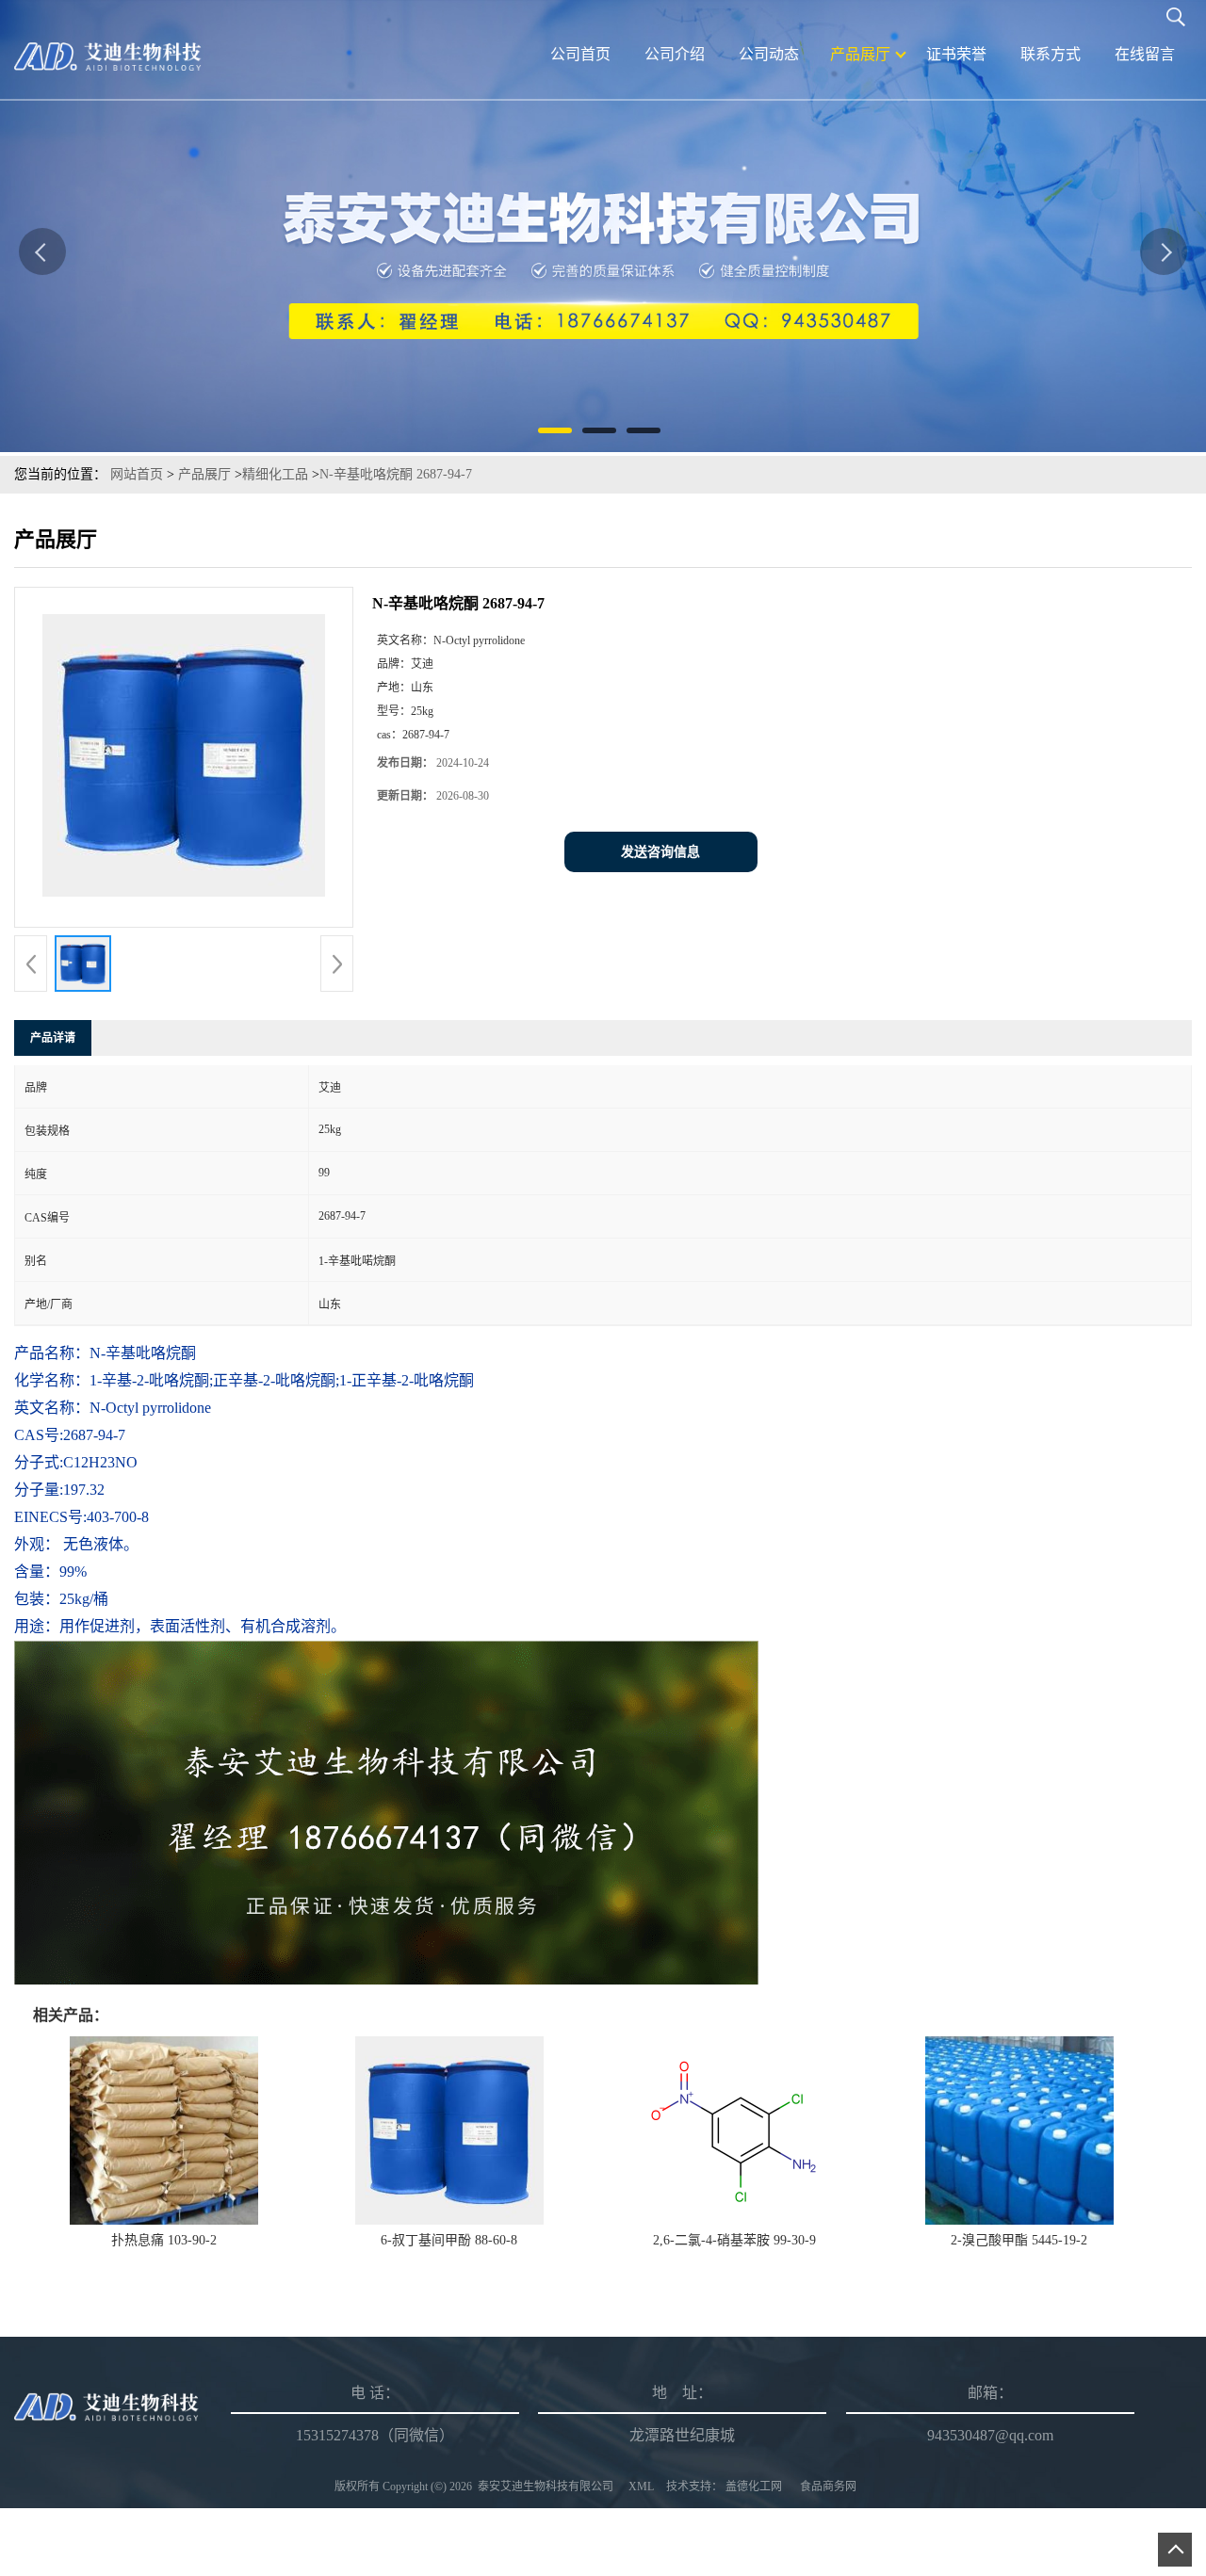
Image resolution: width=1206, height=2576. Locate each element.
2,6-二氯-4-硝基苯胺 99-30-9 (734, 2240)
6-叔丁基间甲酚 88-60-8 (449, 2240)
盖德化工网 (754, 2487)
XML (641, 2487)
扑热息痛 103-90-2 (164, 2240)
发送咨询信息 (660, 852)
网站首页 (137, 474)
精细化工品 (275, 474)
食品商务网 (828, 2487)
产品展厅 (204, 474)
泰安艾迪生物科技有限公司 (546, 2487)
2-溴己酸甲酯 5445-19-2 (1019, 2240)
